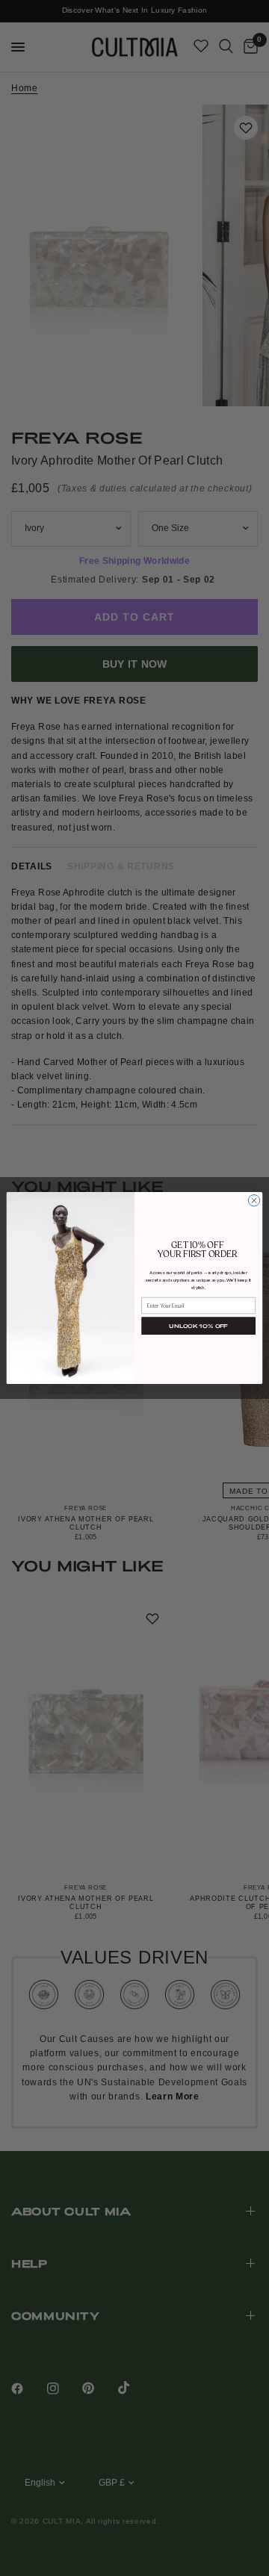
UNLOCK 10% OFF (198, 1326)
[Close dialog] (254, 1201)
